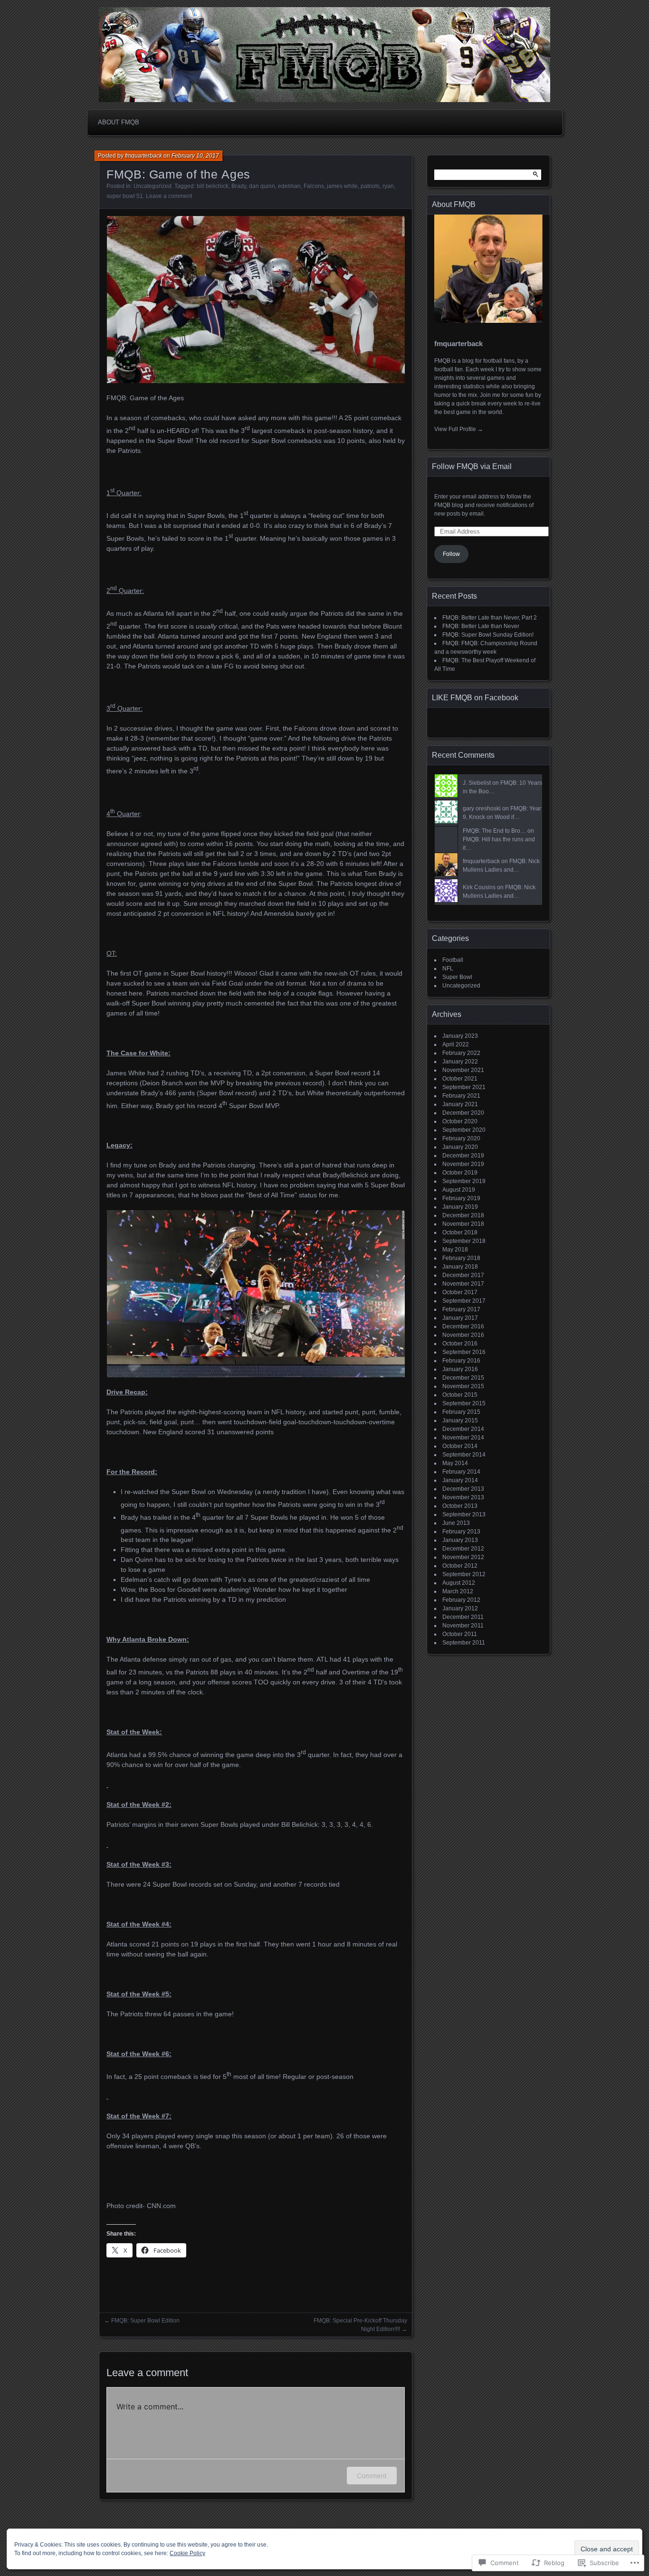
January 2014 (460, 1480)
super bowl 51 (125, 196)
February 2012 (461, 1600)
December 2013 (463, 1489)
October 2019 (460, 1173)
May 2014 (455, 1463)
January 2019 (460, 1207)
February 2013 (461, 1532)
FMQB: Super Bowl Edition (145, 2321)
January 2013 (460, 1540)
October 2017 (460, 1292)
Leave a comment (169, 196)
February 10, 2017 (195, 156)
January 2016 (460, 1369)
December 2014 (463, 1429)
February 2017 (461, 1309)
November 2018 (463, 1224)
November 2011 (463, 1626)
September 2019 (464, 1181)
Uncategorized (153, 186)
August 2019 (459, 1190)
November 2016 (463, 1335)
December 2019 (463, 1156)
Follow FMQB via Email (472, 466)
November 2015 (463, 1386)
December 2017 (463, 1275)
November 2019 (463, 1164)
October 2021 (460, 1079)
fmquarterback (143, 156)
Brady (239, 186)
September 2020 (464, 1130)
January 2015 (460, 1420)
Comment (372, 2476)
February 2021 (461, 1096)
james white (342, 186)
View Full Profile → (459, 429)
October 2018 (460, 1232)
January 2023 (460, 1036)
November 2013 (463, 1497)
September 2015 (464, 1403)
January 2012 (460, 1608)
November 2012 (463, 1557)
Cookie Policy (187, 2553)
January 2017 (460, 1318)
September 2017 (464, 1301)
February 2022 (461, 1053)
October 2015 (460, 1395)
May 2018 (455, 1250)
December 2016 (463, 1326)
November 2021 (463, 1070)
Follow (451, 554)
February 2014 (461, 1472)
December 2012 (463, 1549)
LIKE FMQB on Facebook (475, 698)
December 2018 (463, 1215)
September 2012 (464, 1574)
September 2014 (464, 1455)
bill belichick (213, 186)
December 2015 (463, 1378)
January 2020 (460, 1147)
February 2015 (461, 1412)
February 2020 (461, 1138)
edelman (289, 186)
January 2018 (460, 1267)
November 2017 (463, 1284)
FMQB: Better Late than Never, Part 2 (490, 618)
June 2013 (456, 1523)
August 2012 (459, 1583)
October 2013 (460, 1506)
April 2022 (456, 1044)
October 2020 (460, 1121)
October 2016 (460, 1344)
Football (453, 960)
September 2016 (464, 1352)
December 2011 (463, 1617)
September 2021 (464, 1087)
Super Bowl (457, 977)
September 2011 (464, 1643)
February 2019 (461, 1198)
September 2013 (464, 1514)
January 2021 (460, 1104)
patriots (370, 186)
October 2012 (460, 1566)
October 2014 (460, 1446)
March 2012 (458, 1591)
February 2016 (461, 1361)
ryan (388, 186)
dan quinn (262, 186)
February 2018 (461, 1258)
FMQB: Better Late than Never (481, 626)
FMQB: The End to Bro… (494, 831)
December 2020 (463, 1113)
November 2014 (463, 1438)
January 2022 (460, 1062)
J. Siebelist (477, 783)
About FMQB (119, 122)
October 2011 (460, 1634)
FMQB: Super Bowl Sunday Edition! (488, 635)
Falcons (314, 186)
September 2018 (464, 1241)
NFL (448, 968)
